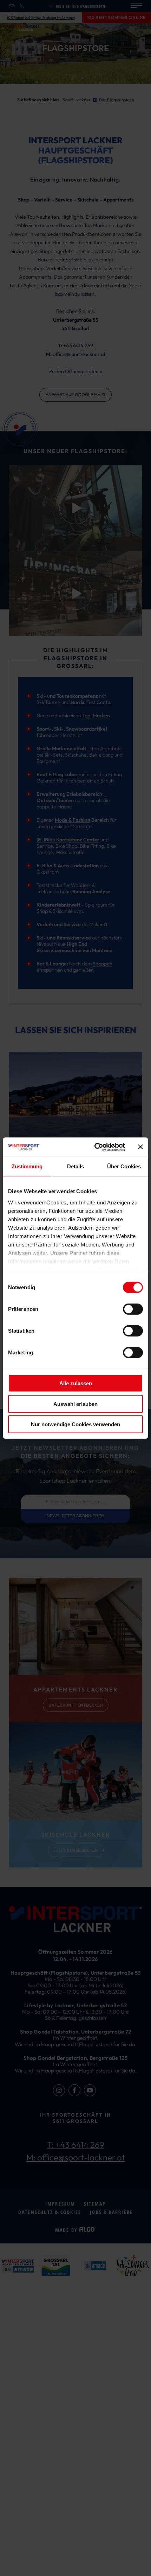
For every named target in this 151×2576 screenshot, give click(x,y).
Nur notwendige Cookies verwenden (75, 1424)
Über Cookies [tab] (124, 1166)
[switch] (133, 1309)
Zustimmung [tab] (27, 1166)
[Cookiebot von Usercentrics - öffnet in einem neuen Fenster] (95, 1147)
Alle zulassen (76, 1383)
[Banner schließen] (140, 1147)
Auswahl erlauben (75, 1404)
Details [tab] (76, 1166)
